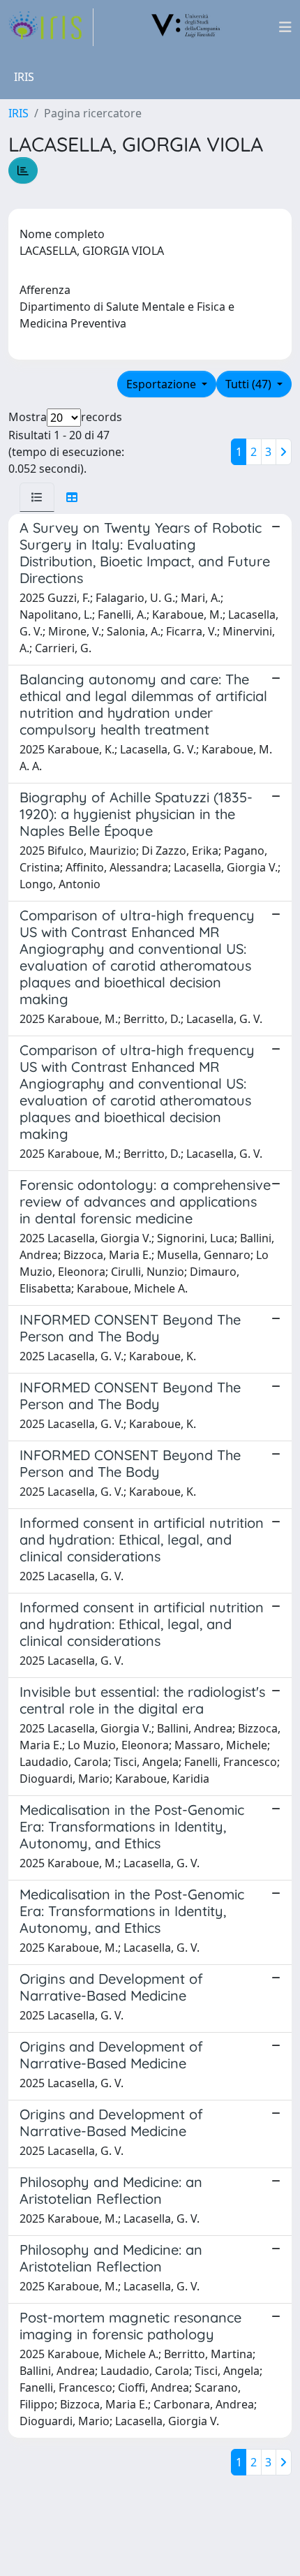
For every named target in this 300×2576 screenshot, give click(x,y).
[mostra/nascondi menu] (285, 27)
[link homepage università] (186, 27)
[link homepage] (51, 27)
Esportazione (163, 384)
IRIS (18, 113)
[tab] (37, 497)
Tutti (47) (250, 384)
